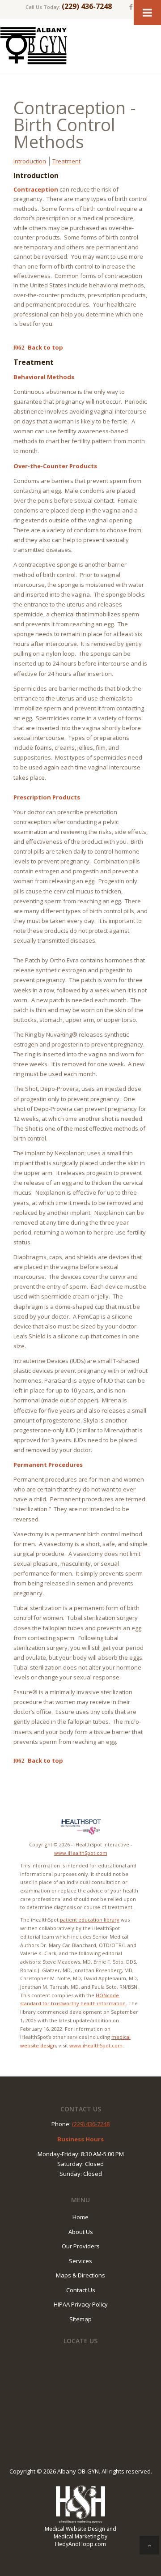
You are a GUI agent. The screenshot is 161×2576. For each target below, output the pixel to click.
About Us (81, 2232)
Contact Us (81, 2290)
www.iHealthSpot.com (81, 1853)
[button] (149, 2545)
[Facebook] (131, 7)
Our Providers (81, 2246)
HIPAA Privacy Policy (81, 2304)
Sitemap (80, 2319)
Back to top (45, 347)
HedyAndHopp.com (80, 2544)
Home (80, 2217)
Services (80, 2261)
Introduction (30, 161)
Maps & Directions (80, 2275)
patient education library (90, 1920)
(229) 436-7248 (87, 6)
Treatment (66, 161)
